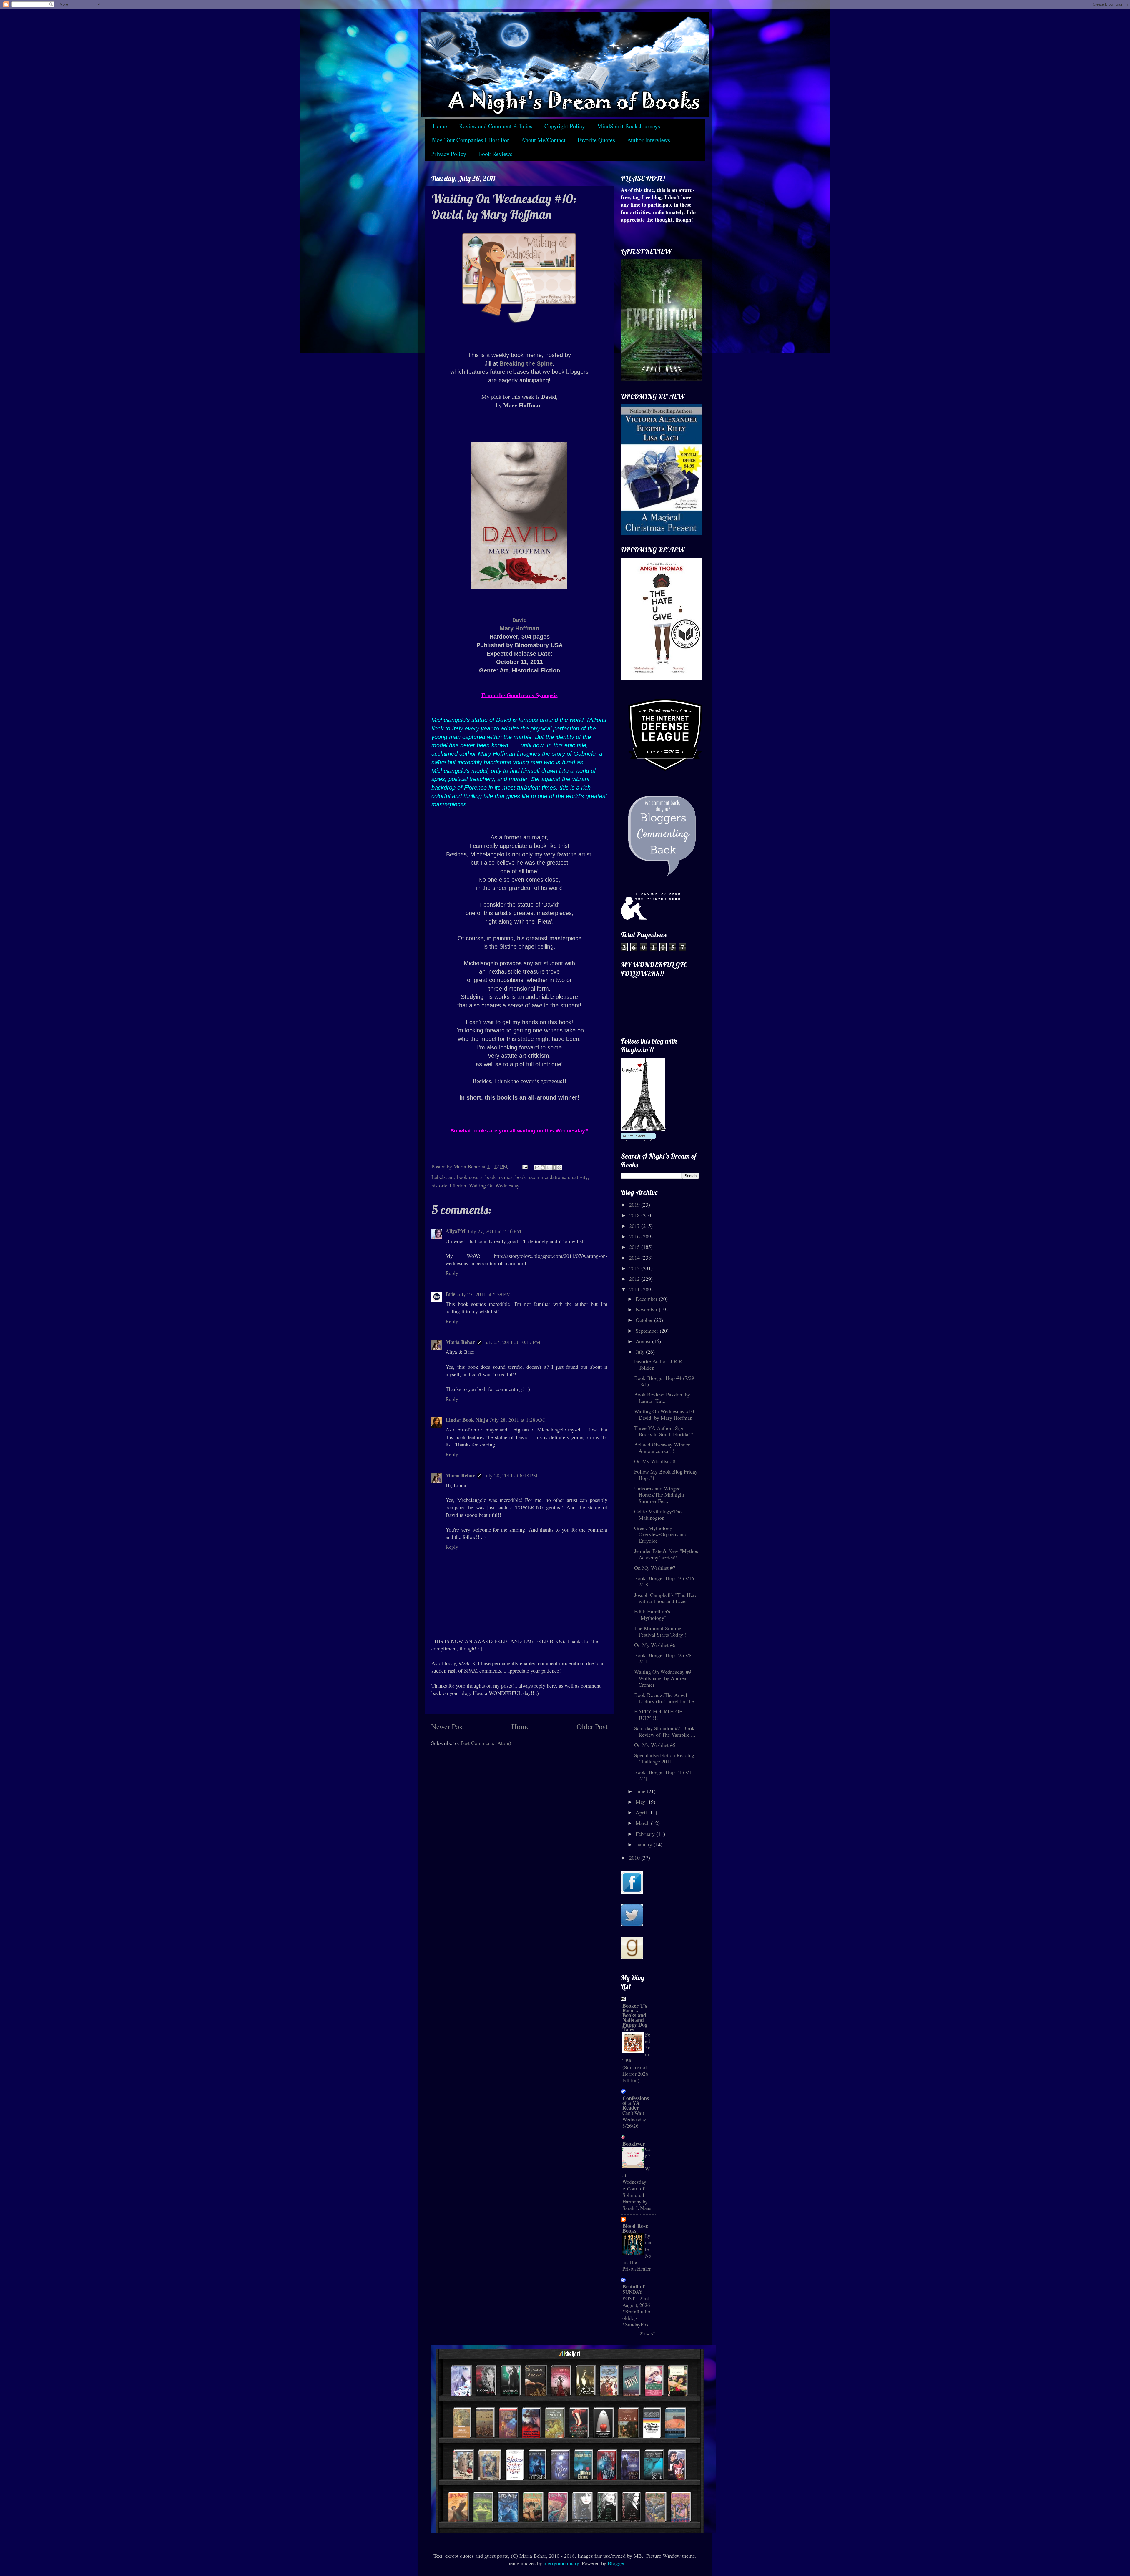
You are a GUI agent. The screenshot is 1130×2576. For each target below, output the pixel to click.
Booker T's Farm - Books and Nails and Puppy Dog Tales (635, 2017)
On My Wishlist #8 (655, 1461)
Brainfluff (633, 2286)
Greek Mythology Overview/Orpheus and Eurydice (661, 1534)
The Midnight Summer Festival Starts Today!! (660, 1631)
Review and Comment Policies (496, 126)
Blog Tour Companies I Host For (470, 140)
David (520, 620)
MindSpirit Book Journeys (629, 126)
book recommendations (540, 1177)
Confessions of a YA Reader (636, 2103)
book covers (470, 1177)
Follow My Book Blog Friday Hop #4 (666, 1475)
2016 (635, 1236)
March (643, 1823)
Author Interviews (649, 140)
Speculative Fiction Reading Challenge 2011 (664, 1758)
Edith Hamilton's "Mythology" (652, 1615)
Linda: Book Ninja (467, 1420)
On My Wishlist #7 (655, 1568)
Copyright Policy (565, 126)
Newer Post (448, 1726)
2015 (635, 1247)
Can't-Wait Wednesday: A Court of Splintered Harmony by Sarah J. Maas (637, 2179)
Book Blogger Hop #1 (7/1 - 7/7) (664, 1775)
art (451, 1177)
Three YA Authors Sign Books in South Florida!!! (664, 1431)
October (645, 1320)
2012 (635, 1279)
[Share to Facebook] (554, 1167)
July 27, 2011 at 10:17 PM (512, 1342)
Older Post (592, 1726)
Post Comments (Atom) (486, 1743)
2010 (635, 1858)
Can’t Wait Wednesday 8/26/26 (634, 2119)
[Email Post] (524, 1166)
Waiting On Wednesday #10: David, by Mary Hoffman (665, 1414)
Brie (450, 1294)
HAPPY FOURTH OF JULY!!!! (658, 1715)
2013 (635, 1268)
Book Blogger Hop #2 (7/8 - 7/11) (664, 1658)
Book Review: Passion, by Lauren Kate (662, 1398)
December (647, 1299)
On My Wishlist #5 (655, 1745)
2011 (635, 1289)
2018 (635, 1215)
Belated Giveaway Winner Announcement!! (662, 1448)
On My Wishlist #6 (655, 1645)
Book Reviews (495, 154)
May (641, 1802)
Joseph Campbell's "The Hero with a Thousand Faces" (666, 1598)
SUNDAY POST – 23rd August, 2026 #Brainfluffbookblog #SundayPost (636, 2308)
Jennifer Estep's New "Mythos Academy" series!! (666, 1554)
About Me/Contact (543, 140)
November (647, 1309)
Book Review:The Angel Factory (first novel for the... (666, 1698)
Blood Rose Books (635, 2228)
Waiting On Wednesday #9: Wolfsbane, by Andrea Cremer (663, 1678)
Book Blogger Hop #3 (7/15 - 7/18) (666, 1581)
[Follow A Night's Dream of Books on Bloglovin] (643, 1129)
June (641, 1791)
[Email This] (537, 1167)
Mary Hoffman (519, 628)
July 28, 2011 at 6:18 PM (511, 1475)
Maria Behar (460, 1342)
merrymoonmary (561, 2563)
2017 (635, 1226)
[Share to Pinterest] (559, 1167)
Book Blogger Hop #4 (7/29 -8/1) (664, 1381)
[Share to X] (548, 1167)
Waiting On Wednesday (494, 1185)
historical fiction (449, 1185)
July (641, 1352)
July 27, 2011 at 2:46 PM (494, 1231)
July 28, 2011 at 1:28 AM (517, 1420)
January (645, 1844)
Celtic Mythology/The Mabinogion (658, 1514)
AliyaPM (456, 1231)
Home (440, 126)
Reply (452, 1273)
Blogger (616, 2563)
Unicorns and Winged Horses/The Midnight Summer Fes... (659, 1495)
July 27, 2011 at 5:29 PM (484, 1294)
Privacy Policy (449, 154)
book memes (499, 1177)
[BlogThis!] (543, 1167)
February (646, 1834)
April (642, 1812)
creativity (578, 1177)
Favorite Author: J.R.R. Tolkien (659, 1364)
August (644, 1341)
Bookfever (634, 2144)
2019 (635, 1205)
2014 (635, 1258)
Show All (648, 2333)
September (648, 1331)
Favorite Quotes (596, 140)
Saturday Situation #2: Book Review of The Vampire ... (665, 1731)
